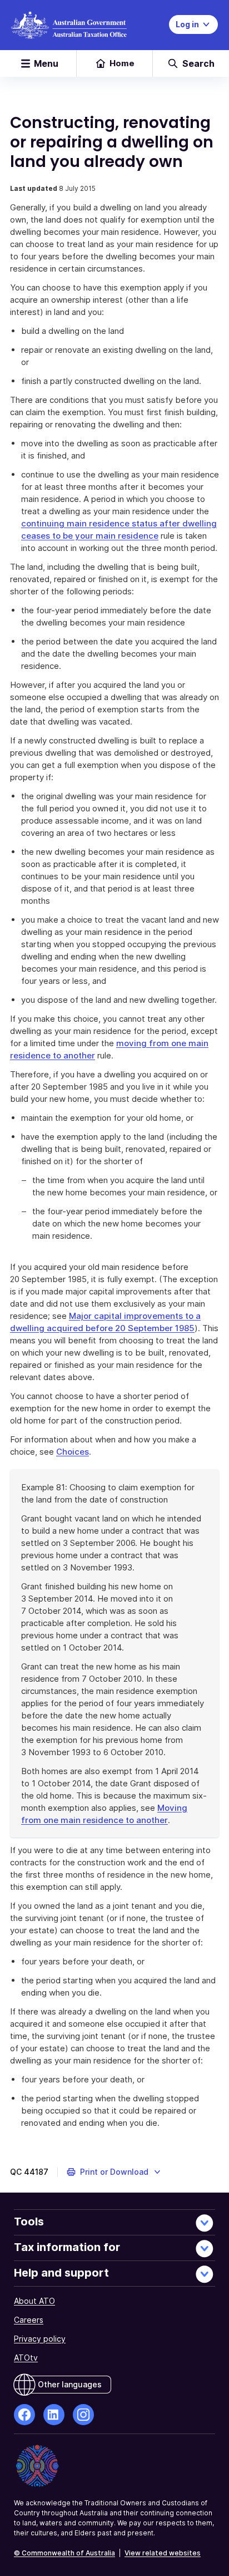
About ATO (34, 2301)
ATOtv (26, 2358)
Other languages (70, 2384)
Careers (29, 2320)
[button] (114, 2172)
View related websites (163, 2553)
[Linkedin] (54, 2415)
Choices (73, 1452)
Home (122, 63)
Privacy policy (40, 2339)
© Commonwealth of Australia (64, 2553)
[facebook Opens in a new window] (24, 2415)
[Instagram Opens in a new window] (83, 2415)
